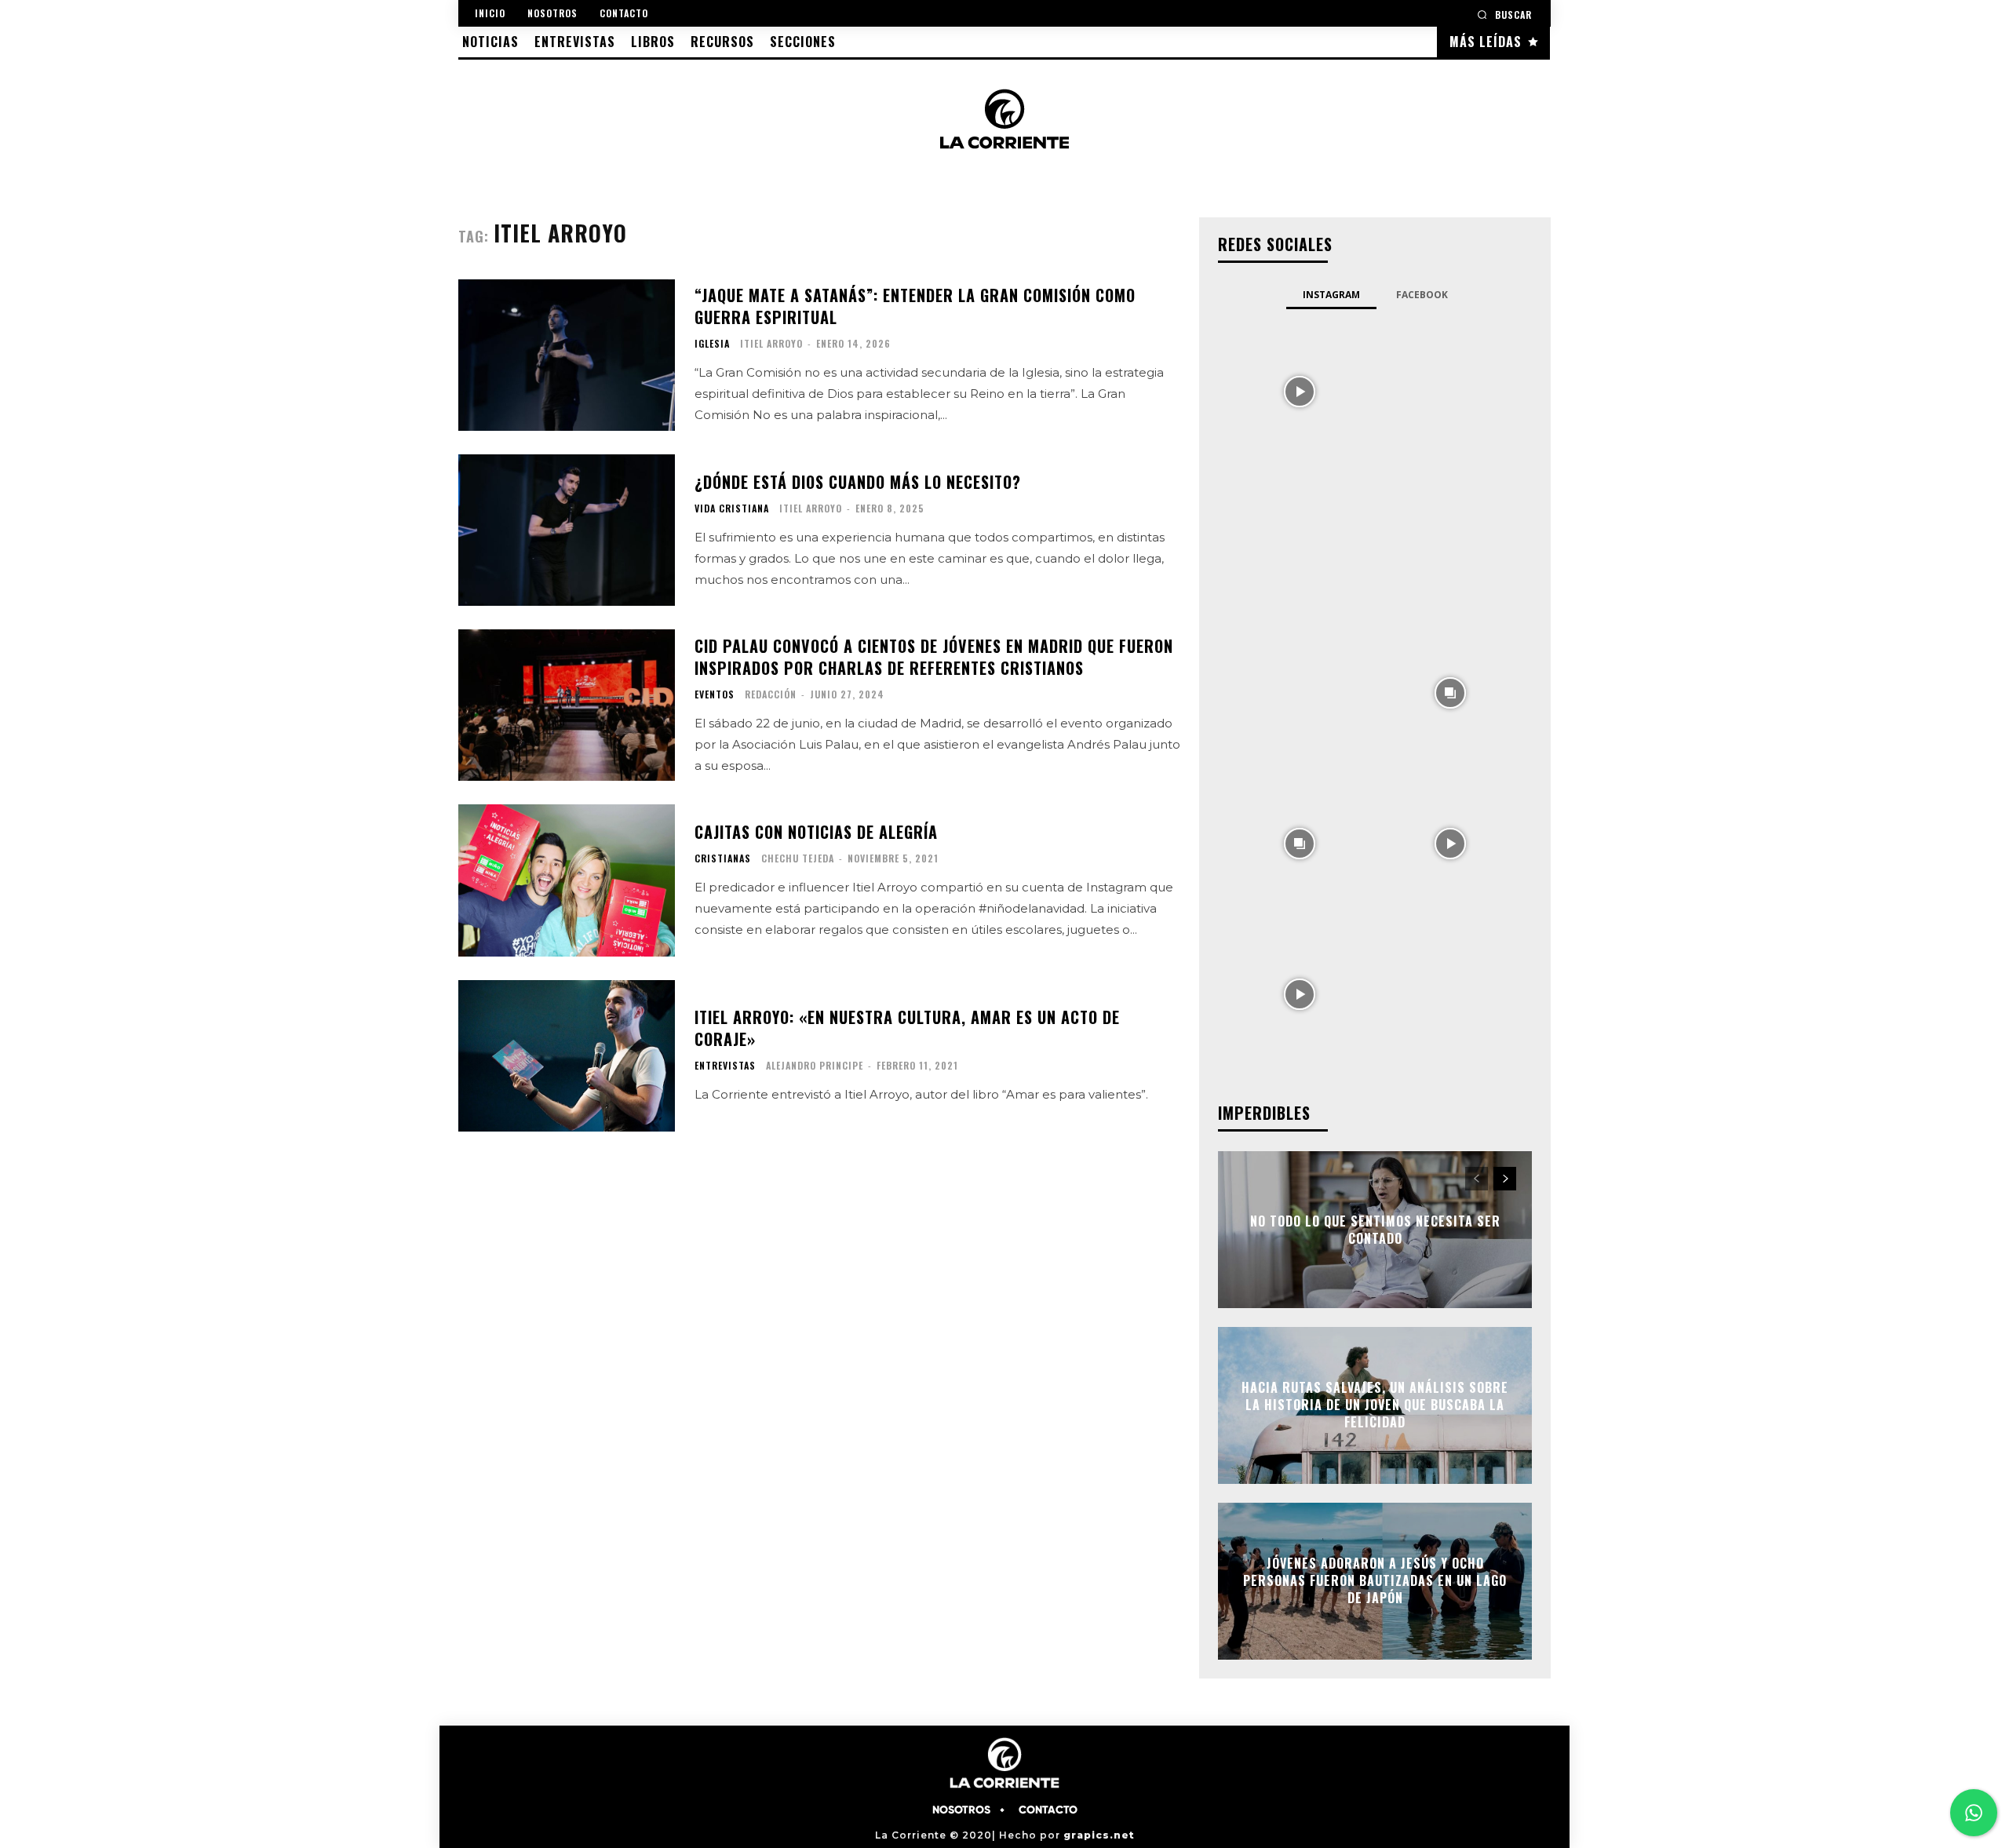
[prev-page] (1477, 1179)
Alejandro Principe (815, 1065)
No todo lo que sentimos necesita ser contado (1375, 1229)
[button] (1504, 15)
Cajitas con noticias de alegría (816, 832)
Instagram (1331, 295)
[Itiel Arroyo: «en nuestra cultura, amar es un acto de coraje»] (567, 1056)
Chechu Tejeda (798, 858)
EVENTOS (715, 694)
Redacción (771, 694)
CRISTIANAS (723, 858)
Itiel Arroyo (771, 343)
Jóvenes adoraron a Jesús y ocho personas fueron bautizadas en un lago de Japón (1375, 1581)
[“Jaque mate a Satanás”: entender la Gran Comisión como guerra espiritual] (567, 355)
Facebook (1422, 295)
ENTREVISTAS (725, 1066)
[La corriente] (1004, 118)
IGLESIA (712, 344)
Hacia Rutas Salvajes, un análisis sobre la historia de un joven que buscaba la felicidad (1375, 1405)
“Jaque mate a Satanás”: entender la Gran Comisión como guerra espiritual (915, 306)
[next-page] (1505, 1179)
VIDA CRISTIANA (732, 508)
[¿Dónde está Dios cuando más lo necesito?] (567, 530)
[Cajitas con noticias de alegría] (567, 880)
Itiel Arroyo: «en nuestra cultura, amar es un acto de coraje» (907, 1028)
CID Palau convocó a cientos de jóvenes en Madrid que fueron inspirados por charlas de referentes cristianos (934, 657)
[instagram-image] (1300, 390)
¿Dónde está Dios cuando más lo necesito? (858, 482)
